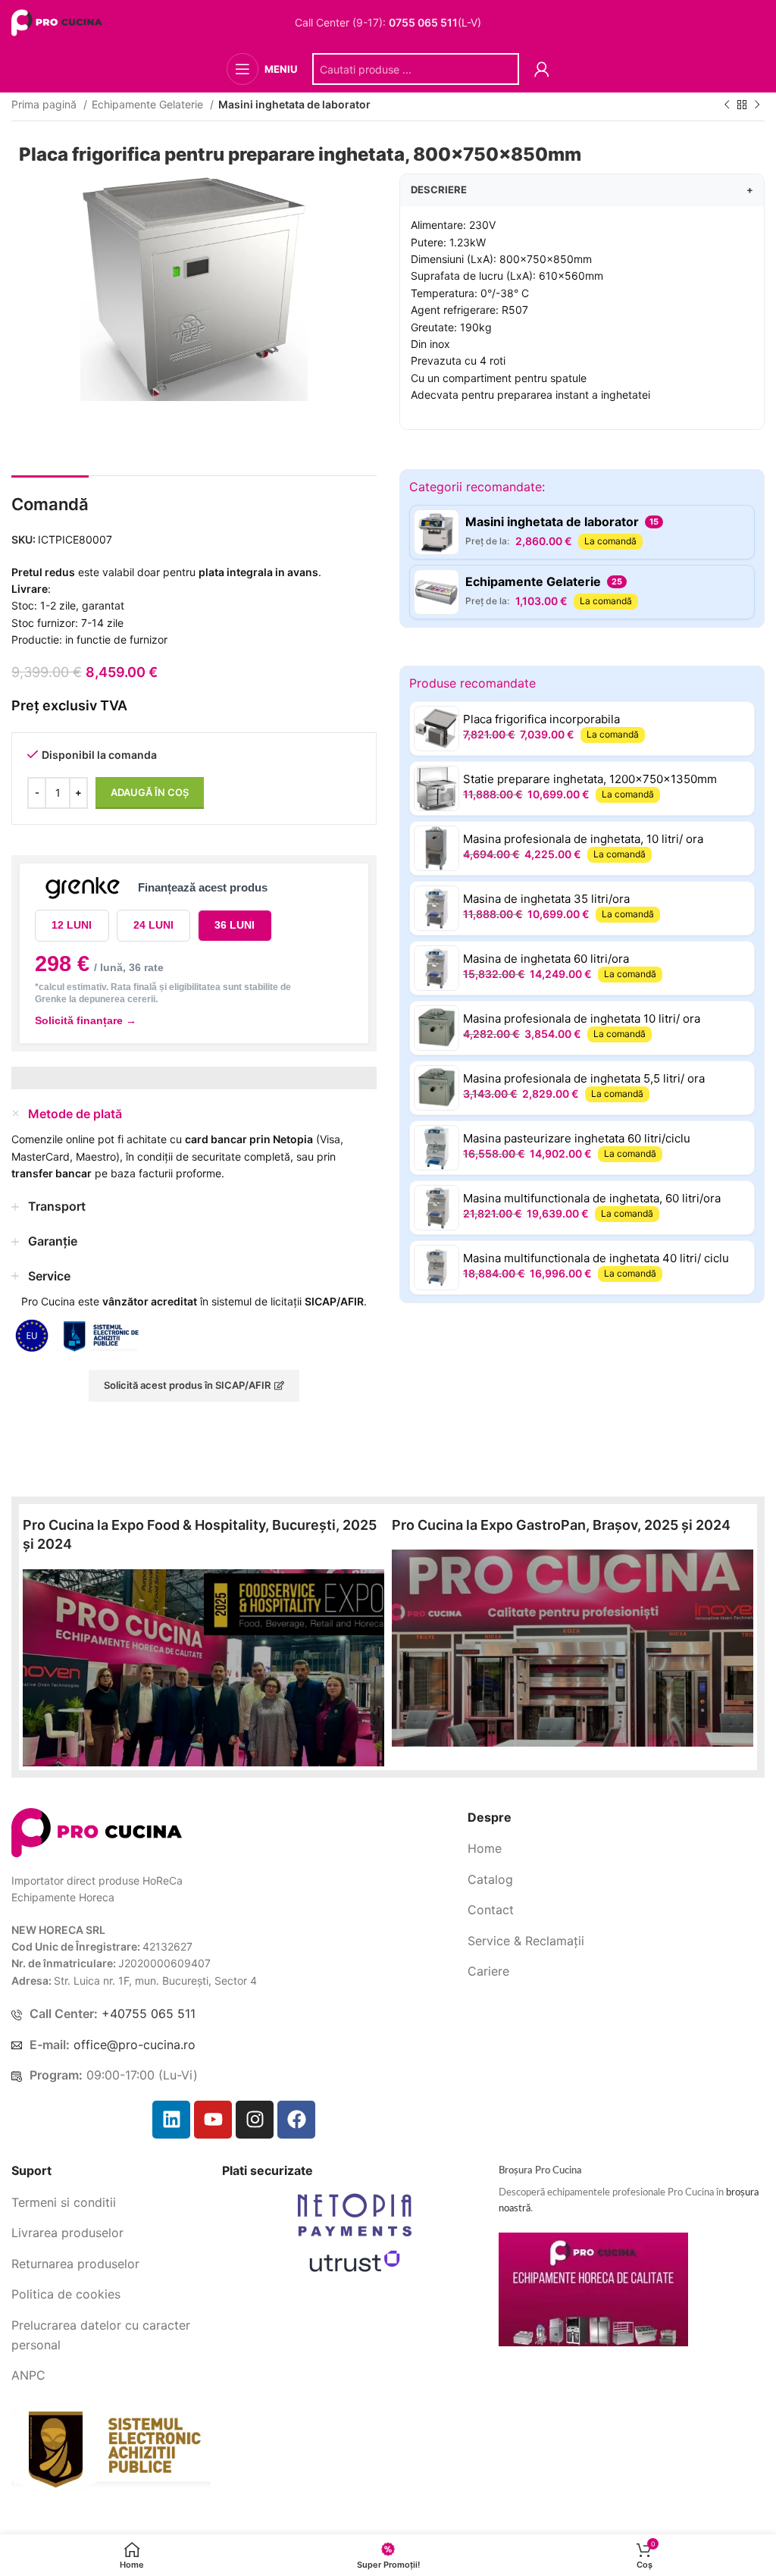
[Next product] (757, 105)
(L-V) (435, 23)
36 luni (235, 925)
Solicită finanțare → (86, 1020)
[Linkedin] (171, 2120)
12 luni (72, 925)
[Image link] (97, 1831)
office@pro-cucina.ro (135, 2045)
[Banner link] (203, 1668)
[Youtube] (213, 2120)
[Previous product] (727, 105)
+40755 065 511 (149, 2013)
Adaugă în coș (150, 792)
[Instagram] (255, 2120)
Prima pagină (45, 104)
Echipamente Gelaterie (149, 104)
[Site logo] (59, 22)
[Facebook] (296, 2120)
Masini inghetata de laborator (294, 104)
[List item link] (616, 1849)
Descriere (582, 190)
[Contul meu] (542, 69)
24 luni (153, 925)
